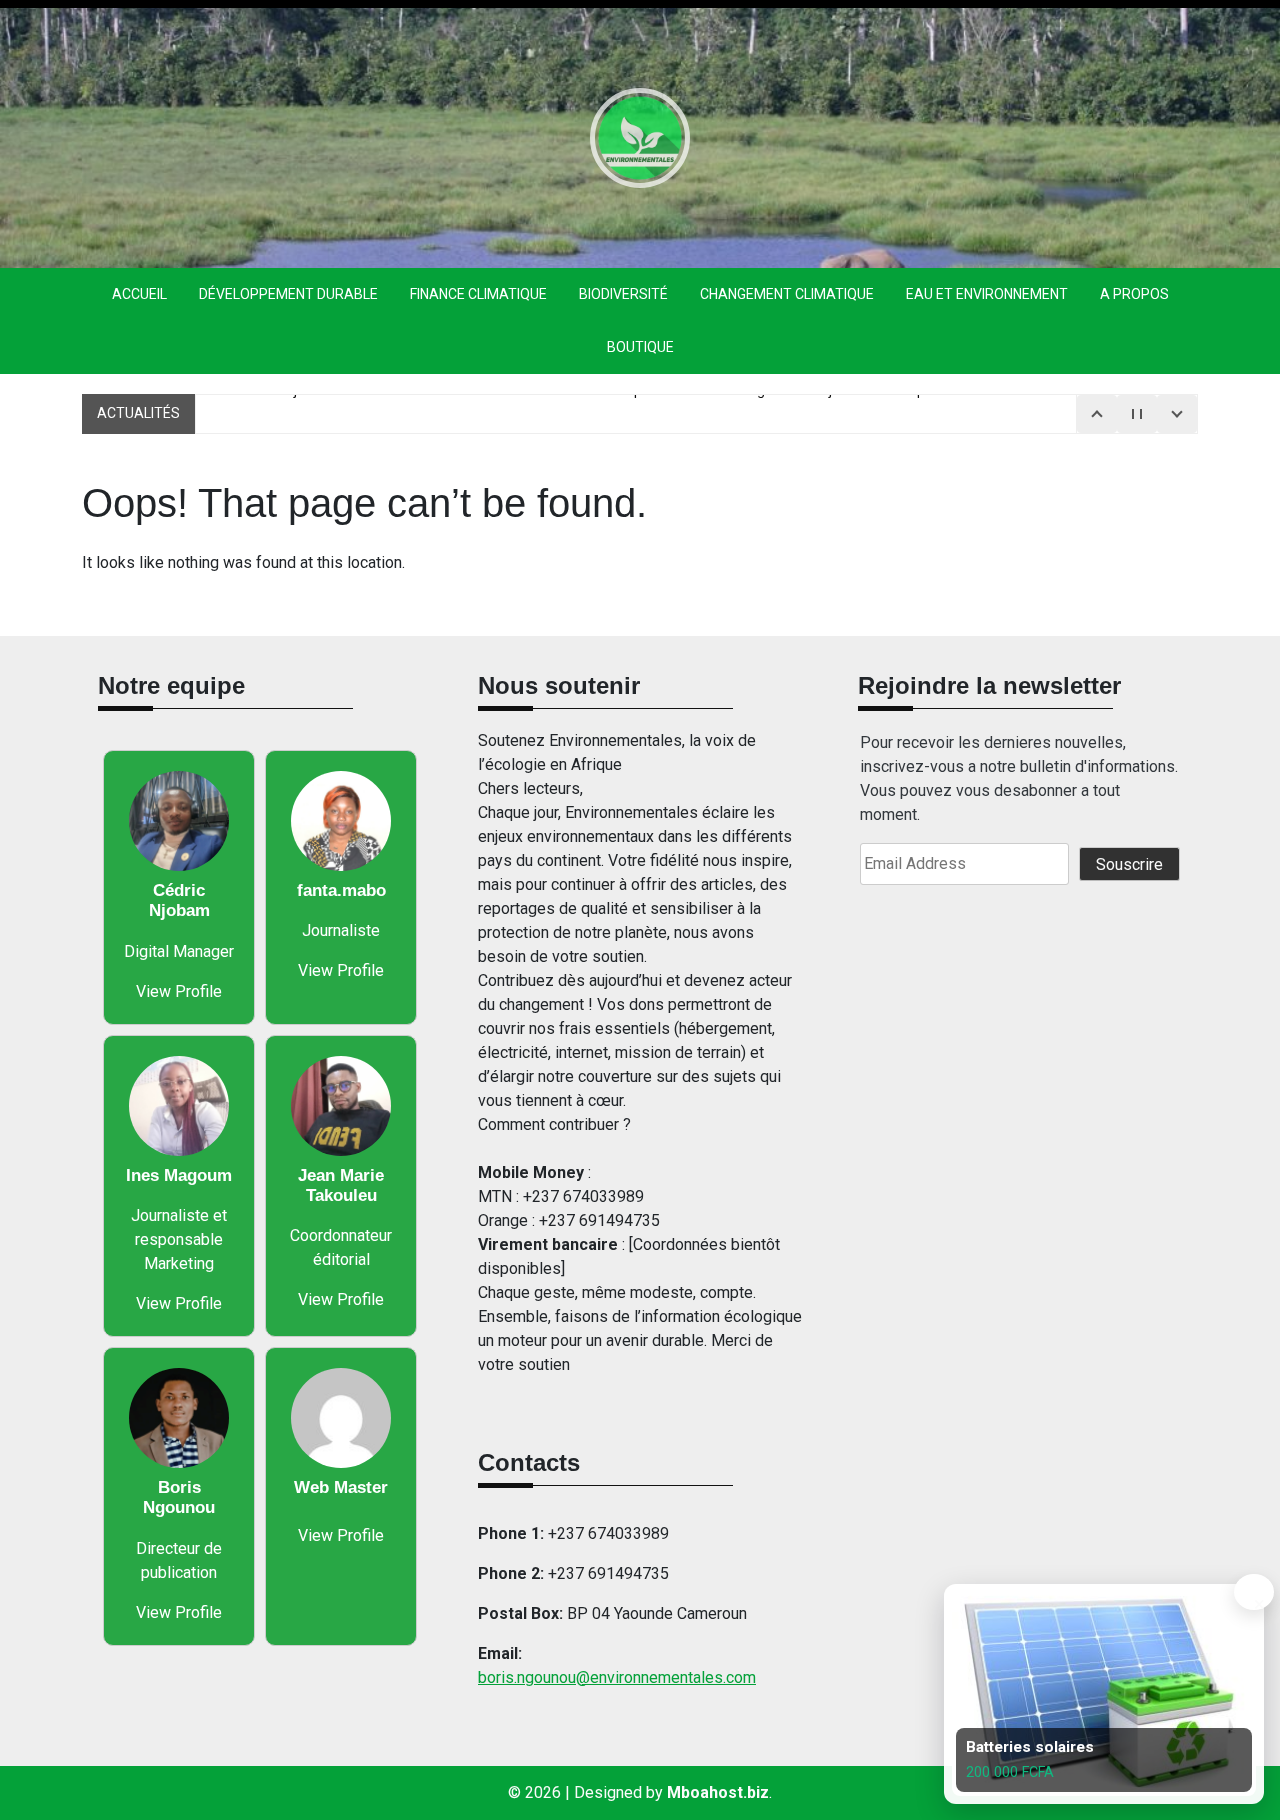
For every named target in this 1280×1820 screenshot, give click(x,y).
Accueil (139, 294)
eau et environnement (987, 294)
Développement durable (288, 294)
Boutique (640, 347)
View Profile (179, 991)
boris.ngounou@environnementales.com (617, 1677)
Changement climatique (787, 294)
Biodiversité (623, 294)
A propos (1134, 294)
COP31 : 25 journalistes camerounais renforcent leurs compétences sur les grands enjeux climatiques (617, 413)
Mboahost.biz (718, 1792)
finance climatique (478, 294)
